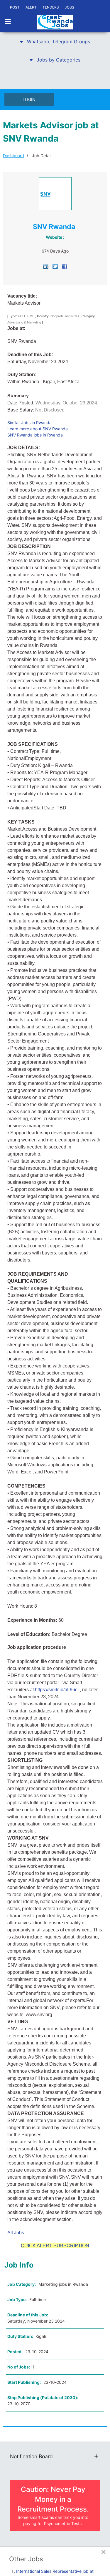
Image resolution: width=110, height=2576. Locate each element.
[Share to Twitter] (55, 266)
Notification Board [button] (31, 2456)
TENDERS (51, 7)
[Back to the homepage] (55, 22)
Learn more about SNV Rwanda (38, 429)
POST (15, 7)
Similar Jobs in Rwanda (29, 423)
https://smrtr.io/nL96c (56, 1690)
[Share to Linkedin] (46, 266)
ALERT (31, 7)
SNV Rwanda (54, 227)
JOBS (70, 7)
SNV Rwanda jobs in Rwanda (35, 435)
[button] (55, 42)
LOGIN (29, 99)
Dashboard (13, 156)
